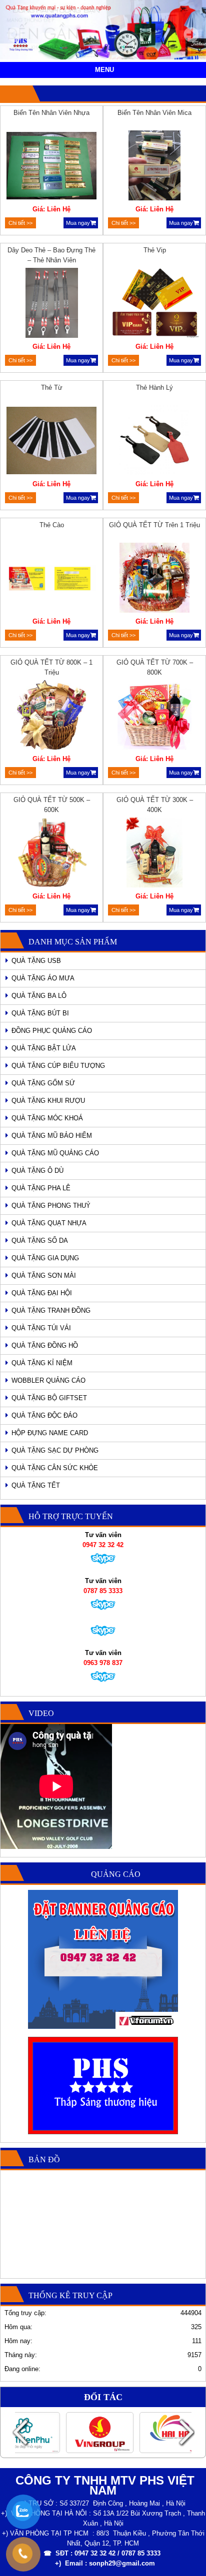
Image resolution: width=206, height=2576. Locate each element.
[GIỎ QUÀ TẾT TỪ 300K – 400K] (154, 854)
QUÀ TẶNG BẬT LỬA (44, 1048)
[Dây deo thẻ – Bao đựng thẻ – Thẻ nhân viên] (51, 304)
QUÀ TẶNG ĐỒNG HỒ (45, 1345)
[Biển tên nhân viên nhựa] (51, 167)
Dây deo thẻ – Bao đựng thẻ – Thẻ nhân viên (51, 255)
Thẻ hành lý (154, 388)
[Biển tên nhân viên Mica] (154, 167)
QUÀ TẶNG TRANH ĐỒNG (51, 1310)
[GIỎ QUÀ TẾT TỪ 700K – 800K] (154, 717)
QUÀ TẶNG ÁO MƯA (43, 978)
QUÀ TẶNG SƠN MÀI (44, 1276)
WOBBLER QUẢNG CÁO (48, 1380)
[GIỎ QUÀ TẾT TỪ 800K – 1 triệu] (51, 717)
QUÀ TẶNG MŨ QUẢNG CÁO (55, 1153)
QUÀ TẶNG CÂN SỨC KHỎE (55, 1468)
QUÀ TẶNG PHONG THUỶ (51, 1206)
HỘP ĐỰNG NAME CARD (50, 1433)
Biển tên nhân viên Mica (154, 113)
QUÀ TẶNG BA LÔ (39, 996)
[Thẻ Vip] (154, 304)
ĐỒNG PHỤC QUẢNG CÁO (52, 1031)
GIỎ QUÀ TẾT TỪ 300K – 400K (155, 805)
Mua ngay (78, 223)
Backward (20, 2432)
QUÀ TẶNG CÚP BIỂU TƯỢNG (58, 1066)
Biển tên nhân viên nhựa (51, 113)
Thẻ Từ (52, 388)
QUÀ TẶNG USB (36, 961)
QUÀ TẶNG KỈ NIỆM (42, 1363)
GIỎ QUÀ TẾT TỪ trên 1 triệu (154, 525)
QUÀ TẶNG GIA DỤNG (45, 1258)
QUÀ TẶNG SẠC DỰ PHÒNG (55, 1450)
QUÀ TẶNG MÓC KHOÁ (47, 1118)
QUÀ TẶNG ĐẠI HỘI (42, 1293)
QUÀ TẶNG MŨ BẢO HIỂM (52, 1136)
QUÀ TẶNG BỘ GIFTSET (49, 1398)
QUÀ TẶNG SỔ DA (40, 1241)
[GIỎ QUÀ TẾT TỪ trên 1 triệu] (154, 579)
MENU (104, 70)
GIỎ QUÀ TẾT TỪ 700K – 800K (155, 667)
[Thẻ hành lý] (154, 442)
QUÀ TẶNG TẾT (36, 1485)
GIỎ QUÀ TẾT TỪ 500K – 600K (52, 805)
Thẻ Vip (155, 250)
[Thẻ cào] (51, 579)
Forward (186, 2432)
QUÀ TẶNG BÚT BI (40, 1013)
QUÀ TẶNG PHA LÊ (41, 1188)
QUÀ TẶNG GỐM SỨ (43, 1083)
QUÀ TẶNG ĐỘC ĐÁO (44, 1415)
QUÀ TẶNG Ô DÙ (37, 1171)
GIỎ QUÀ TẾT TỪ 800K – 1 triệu (51, 667)
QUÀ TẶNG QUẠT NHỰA (49, 1223)
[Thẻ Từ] (51, 442)
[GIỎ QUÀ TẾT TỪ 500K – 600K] (51, 854)
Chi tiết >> (20, 223)
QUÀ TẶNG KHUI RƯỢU (48, 1101)
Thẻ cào (52, 525)
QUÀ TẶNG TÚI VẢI (41, 1328)
